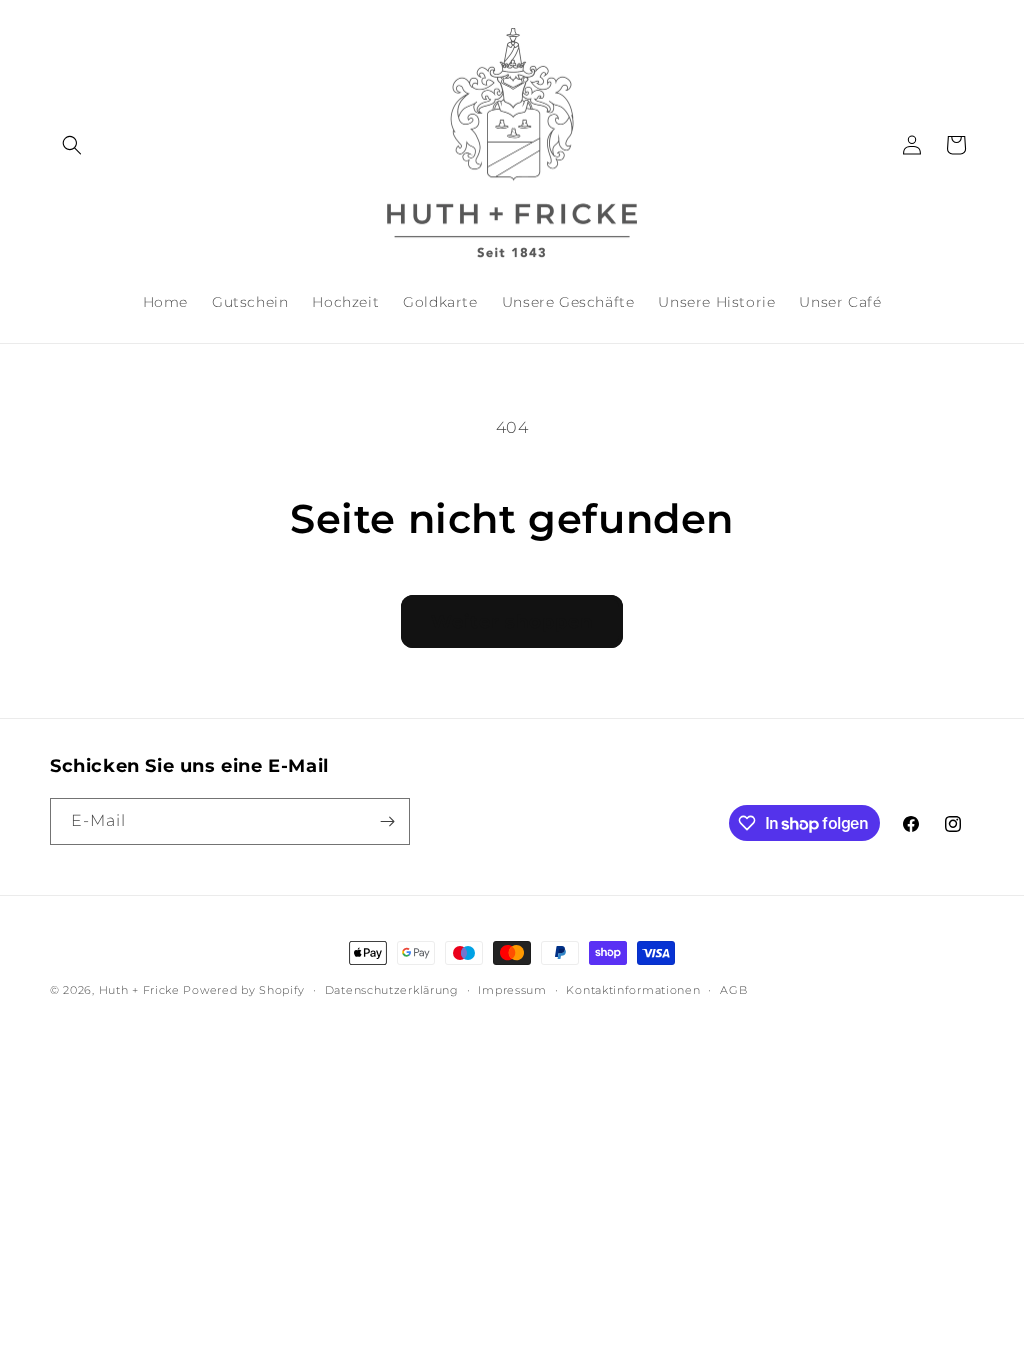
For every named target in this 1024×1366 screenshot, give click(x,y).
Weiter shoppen (511, 621)
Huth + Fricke (141, 990)
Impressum (512, 990)
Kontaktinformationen (633, 990)
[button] (72, 145)
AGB (733, 990)
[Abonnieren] (387, 821)
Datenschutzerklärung (392, 990)
